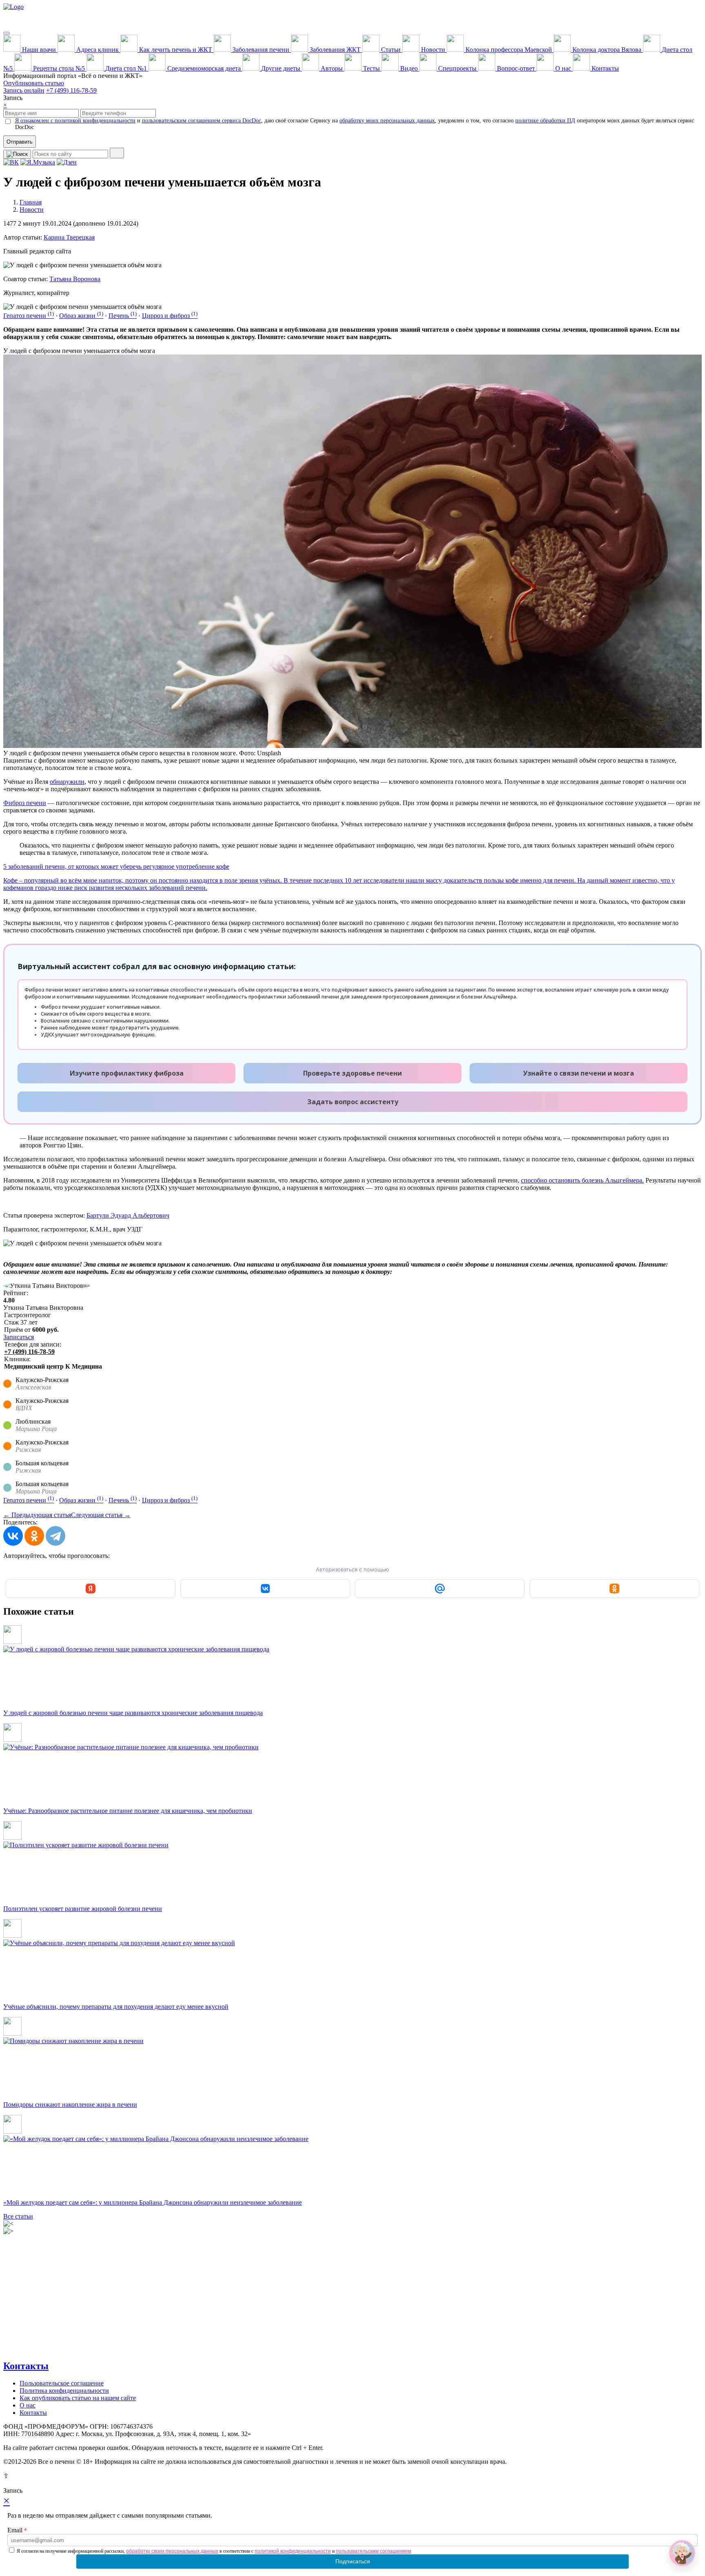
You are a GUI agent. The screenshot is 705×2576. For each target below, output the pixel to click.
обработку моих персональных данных (387, 121)
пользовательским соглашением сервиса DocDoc (202, 121)
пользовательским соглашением (374, 2551)
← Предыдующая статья (37, 1515)
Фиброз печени (25, 803)
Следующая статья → (101, 1515)
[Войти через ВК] (265, 1589)
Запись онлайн (24, 90)
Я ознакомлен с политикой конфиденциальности (75, 121)
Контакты (26, 2366)
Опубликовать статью (34, 83)
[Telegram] (55, 1536)
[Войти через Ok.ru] (614, 1589)
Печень (123, 316)
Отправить (20, 142)
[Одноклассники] (34, 1536)
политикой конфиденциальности (293, 2551)
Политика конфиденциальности (64, 2391)
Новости (32, 210)
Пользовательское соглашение (62, 2383)
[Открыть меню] (7, 33)
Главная (31, 202)
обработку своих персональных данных (172, 2551)
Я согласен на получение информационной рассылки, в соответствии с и (214, 2551)
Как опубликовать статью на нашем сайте (78, 2398)
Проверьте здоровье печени (352, 1073)
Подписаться (353, 2561)
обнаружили (67, 782)
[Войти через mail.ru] (440, 1589)
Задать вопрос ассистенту (353, 1102)
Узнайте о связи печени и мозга (579, 1073)
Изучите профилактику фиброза (127, 1073)
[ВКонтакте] (13, 1536)
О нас (28, 2405)
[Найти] (117, 153)
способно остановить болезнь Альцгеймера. (582, 1180)
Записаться (19, 1337)
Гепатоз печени (29, 316)
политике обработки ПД (545, 121)
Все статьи (18, 2216)
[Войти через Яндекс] (91, 1589)
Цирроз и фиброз (170, 316)
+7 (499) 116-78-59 (71, 90)
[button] (682, 2553)
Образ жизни (81, 316)
